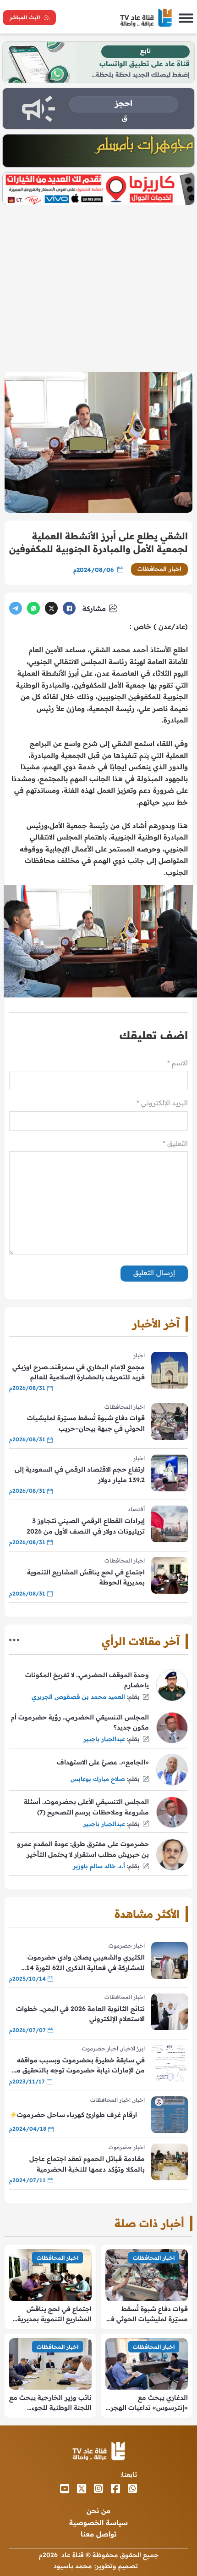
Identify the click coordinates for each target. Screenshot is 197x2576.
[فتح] (186, 18)
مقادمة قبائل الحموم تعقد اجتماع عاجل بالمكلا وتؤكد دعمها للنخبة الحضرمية (87, 2164)
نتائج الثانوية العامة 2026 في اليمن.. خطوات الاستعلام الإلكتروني (80, 2014)
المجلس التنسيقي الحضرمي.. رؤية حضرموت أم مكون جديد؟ (80, 1722)
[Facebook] (69, 608)
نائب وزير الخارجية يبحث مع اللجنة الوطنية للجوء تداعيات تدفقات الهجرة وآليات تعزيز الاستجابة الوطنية (50, 2403)
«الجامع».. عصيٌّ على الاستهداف (103, 1762)
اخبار (139, 1355)
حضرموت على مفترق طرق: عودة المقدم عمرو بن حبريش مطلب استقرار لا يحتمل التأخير (83, 1849)
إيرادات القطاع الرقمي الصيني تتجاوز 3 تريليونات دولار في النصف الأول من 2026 (86, 1526)
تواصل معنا (98, 2534)
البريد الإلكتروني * (162, 1103)
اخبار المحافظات (160, 569)
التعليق (175, 1143)
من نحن (98, 2511)
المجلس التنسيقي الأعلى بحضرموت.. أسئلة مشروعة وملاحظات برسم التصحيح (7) (86, 1807)
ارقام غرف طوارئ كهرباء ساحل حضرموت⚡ (73, 2115)
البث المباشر (25, 17)
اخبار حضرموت (127, 1946)
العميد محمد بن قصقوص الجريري (78, 1697)
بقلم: (133, 1697)
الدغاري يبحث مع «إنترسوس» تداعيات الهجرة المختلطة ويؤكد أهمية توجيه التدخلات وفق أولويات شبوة (147, 2403)
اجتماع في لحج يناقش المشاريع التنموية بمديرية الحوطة (86, 1577)
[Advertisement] (98, 285)
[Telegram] (16, 608)
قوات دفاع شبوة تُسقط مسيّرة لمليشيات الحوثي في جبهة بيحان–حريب (86, 1423)
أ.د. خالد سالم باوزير (99, 1866)
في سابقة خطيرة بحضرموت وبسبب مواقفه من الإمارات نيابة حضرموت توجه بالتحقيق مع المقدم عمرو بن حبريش (79, 2066)
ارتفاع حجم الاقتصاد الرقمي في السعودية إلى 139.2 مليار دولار (80, 1474)
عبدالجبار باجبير (104, 1739)
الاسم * (178, 1063)
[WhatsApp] (33, 608)
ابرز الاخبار (133, 2048)
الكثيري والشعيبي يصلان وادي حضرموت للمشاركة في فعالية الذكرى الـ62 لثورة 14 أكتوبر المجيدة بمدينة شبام (85, 1963)
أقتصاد (136, 1509)
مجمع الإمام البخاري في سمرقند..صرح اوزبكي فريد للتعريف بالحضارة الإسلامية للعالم (79, 1372)
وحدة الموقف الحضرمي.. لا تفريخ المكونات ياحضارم (87, 1680)
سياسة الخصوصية (98, 2523)
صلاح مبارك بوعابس (98, 1779)
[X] (51, 608)
